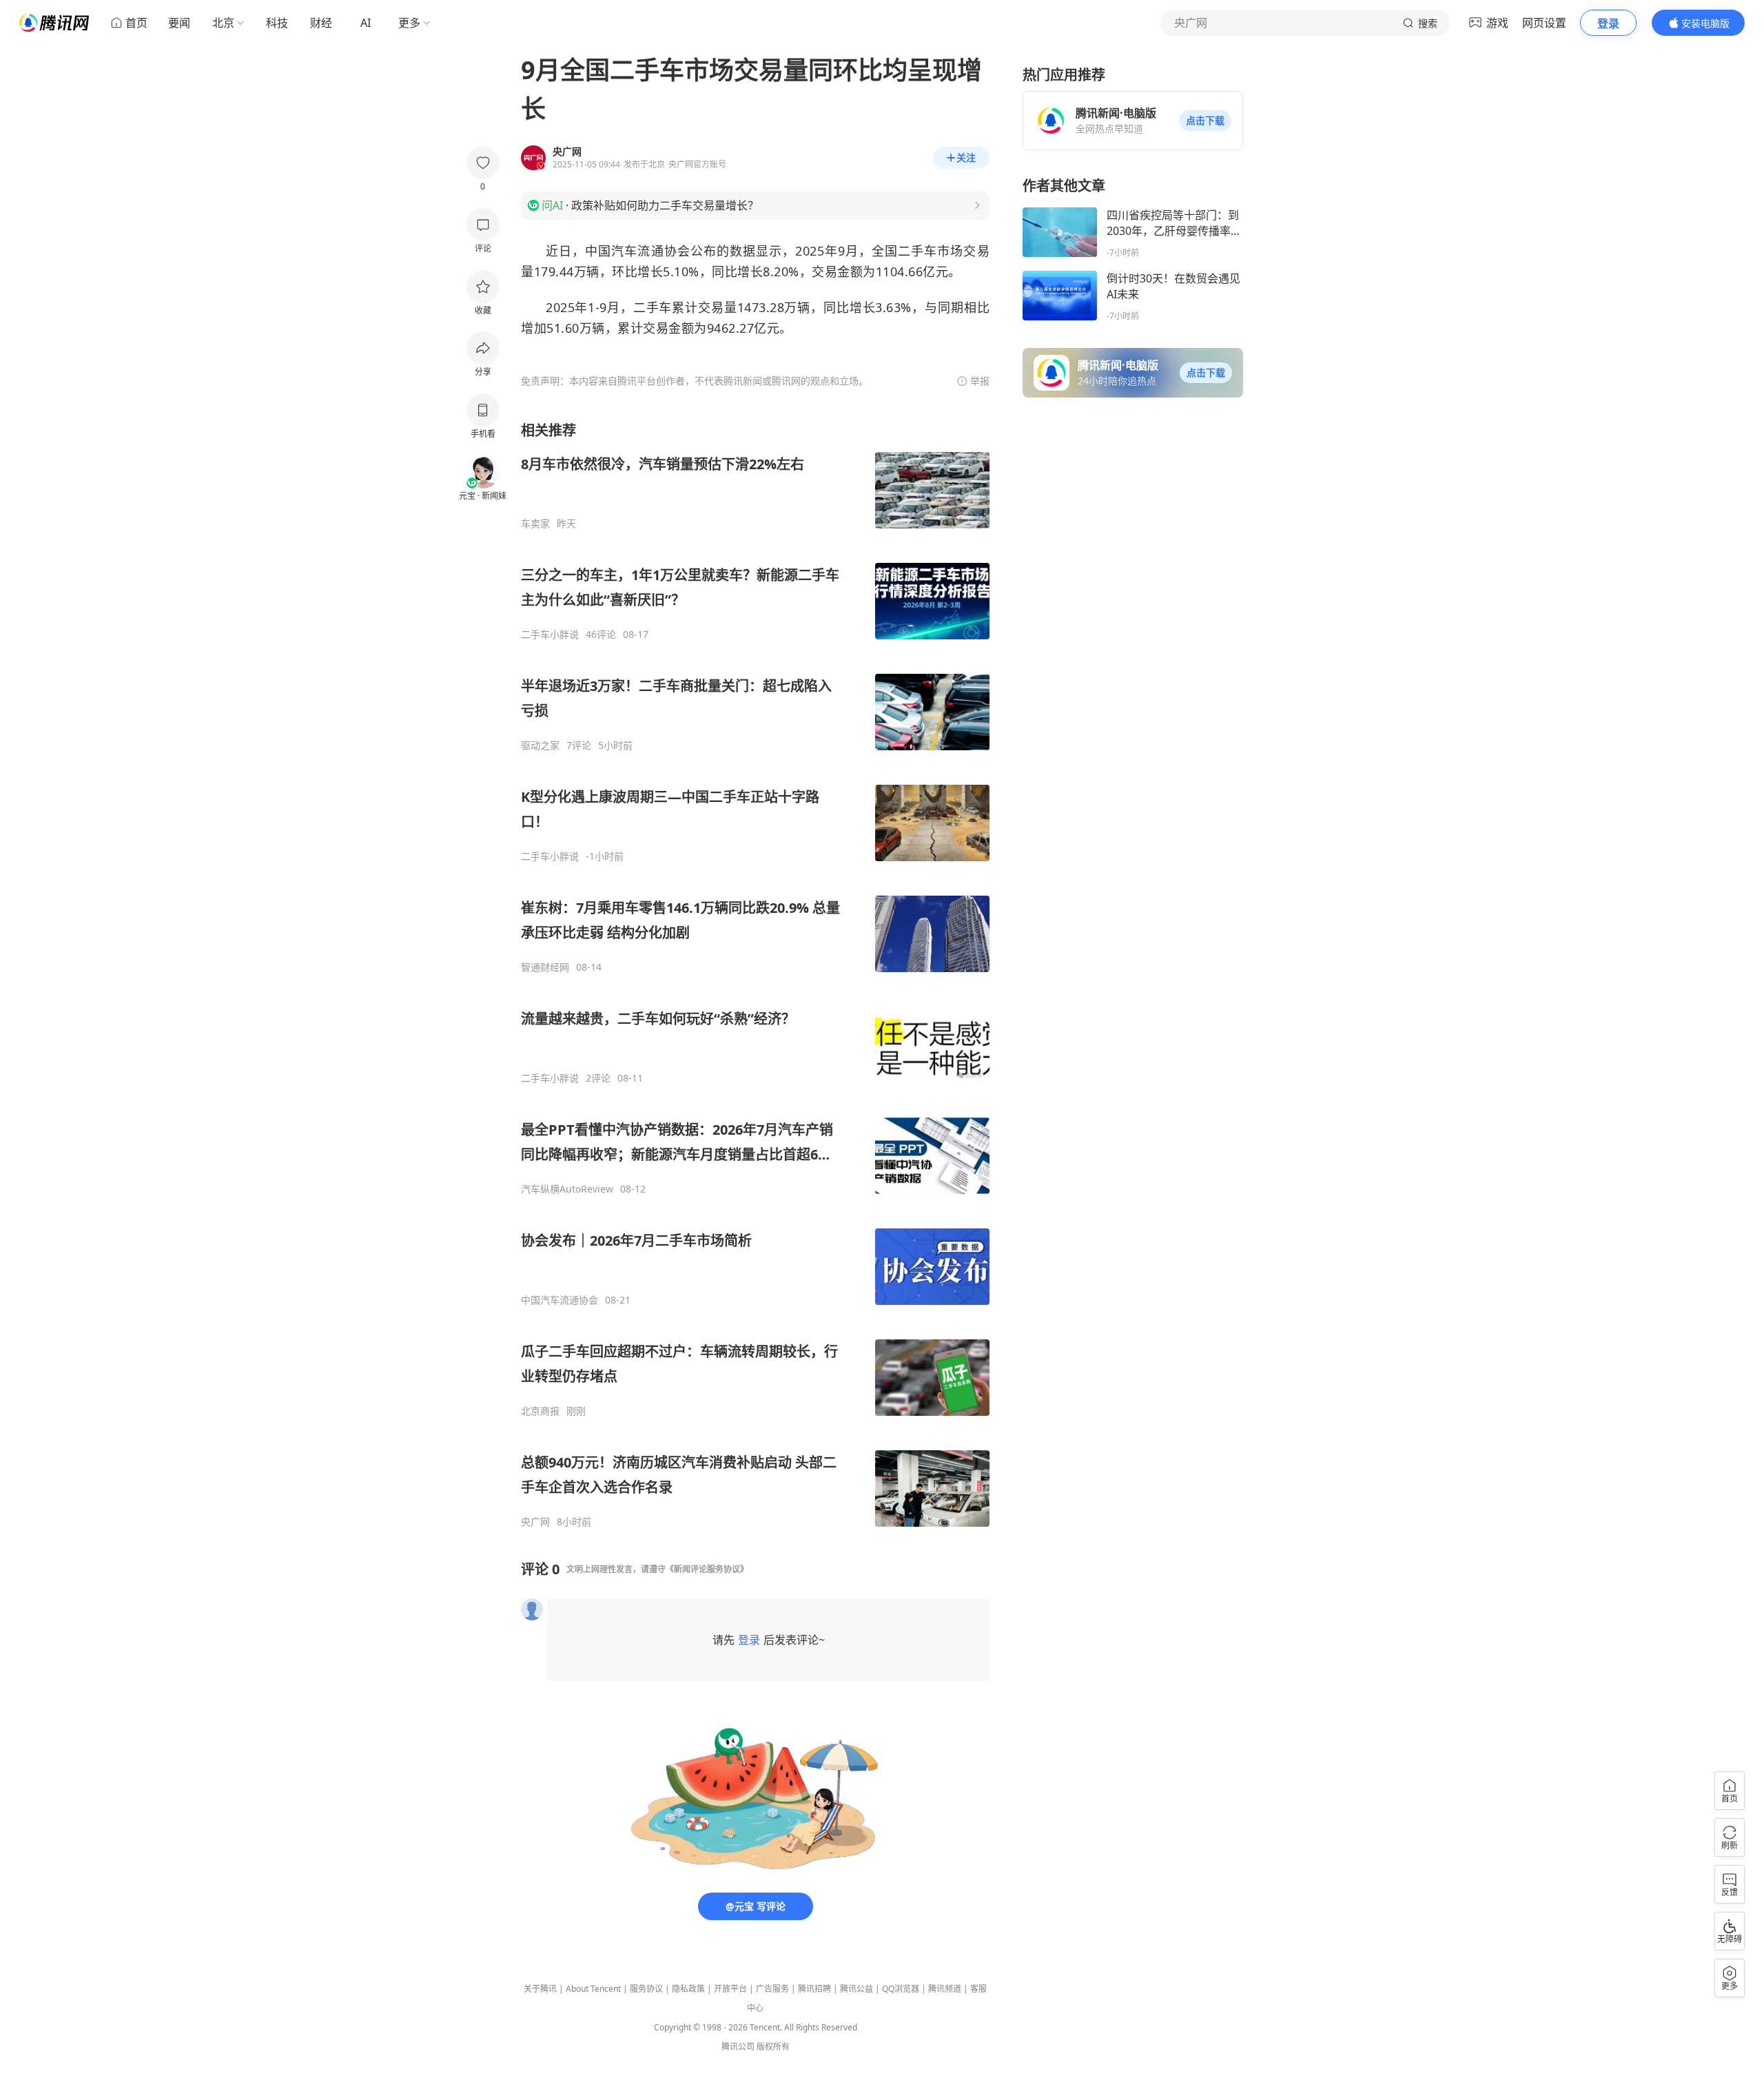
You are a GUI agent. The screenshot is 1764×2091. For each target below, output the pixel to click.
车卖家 (535, 524)
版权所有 (773, 2047)
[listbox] (755, 975)
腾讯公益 (857, 1989)
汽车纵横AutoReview (567, 1189)
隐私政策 (688, 1989)
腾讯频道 (945, 1989)
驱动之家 (540, 745)
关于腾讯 (540, 1989)
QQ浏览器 (901, 1989)
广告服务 (772, 1989)
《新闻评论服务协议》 (707, 1569)
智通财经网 (545, 967)
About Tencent (593, 1989)
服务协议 (646, 1989)
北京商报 (540, 1411)
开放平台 (730, 1989)
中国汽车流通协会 (560, 1300)
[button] (1205, 121)
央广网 (535, 1522)
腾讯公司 (738, 2047)
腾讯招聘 (814, 1989)
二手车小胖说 (550, 635)
